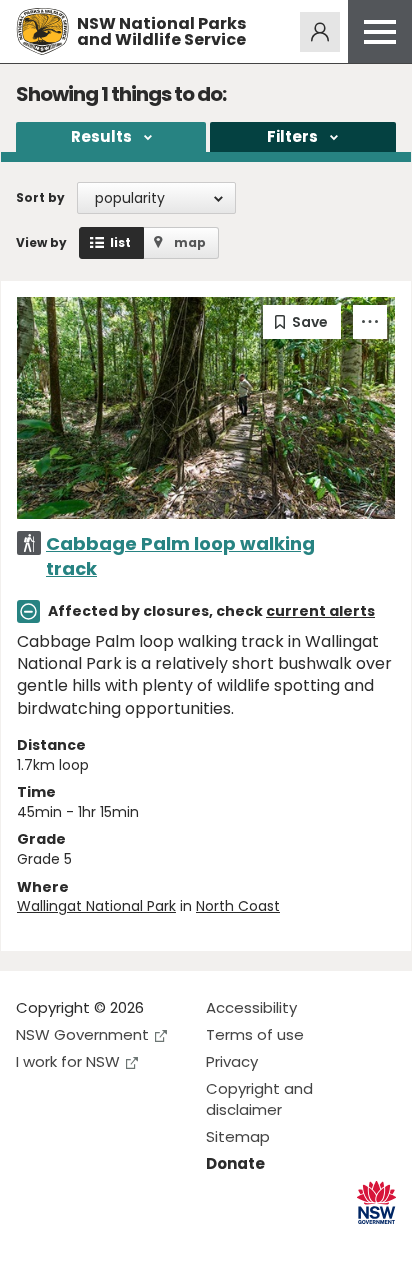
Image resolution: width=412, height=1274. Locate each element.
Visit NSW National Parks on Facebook (34, 1242)
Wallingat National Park (96, 906)
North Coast (238, 906)
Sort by (40, 197)
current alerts (320, 611)
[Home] (42, 31)
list (120, 242)
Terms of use (255, 1034)
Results (101, 136)
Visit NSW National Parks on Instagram (77, 1242)
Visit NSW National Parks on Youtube (120, 1242)
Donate (235, 1163)
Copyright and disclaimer (259, 1099)
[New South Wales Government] (376, 1202)
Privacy (232, 1061)
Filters (292, 136)
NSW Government (82, 1034)
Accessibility (251, 1007)
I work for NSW (68, 1061)
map (190, 242)
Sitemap (238, 1136)
